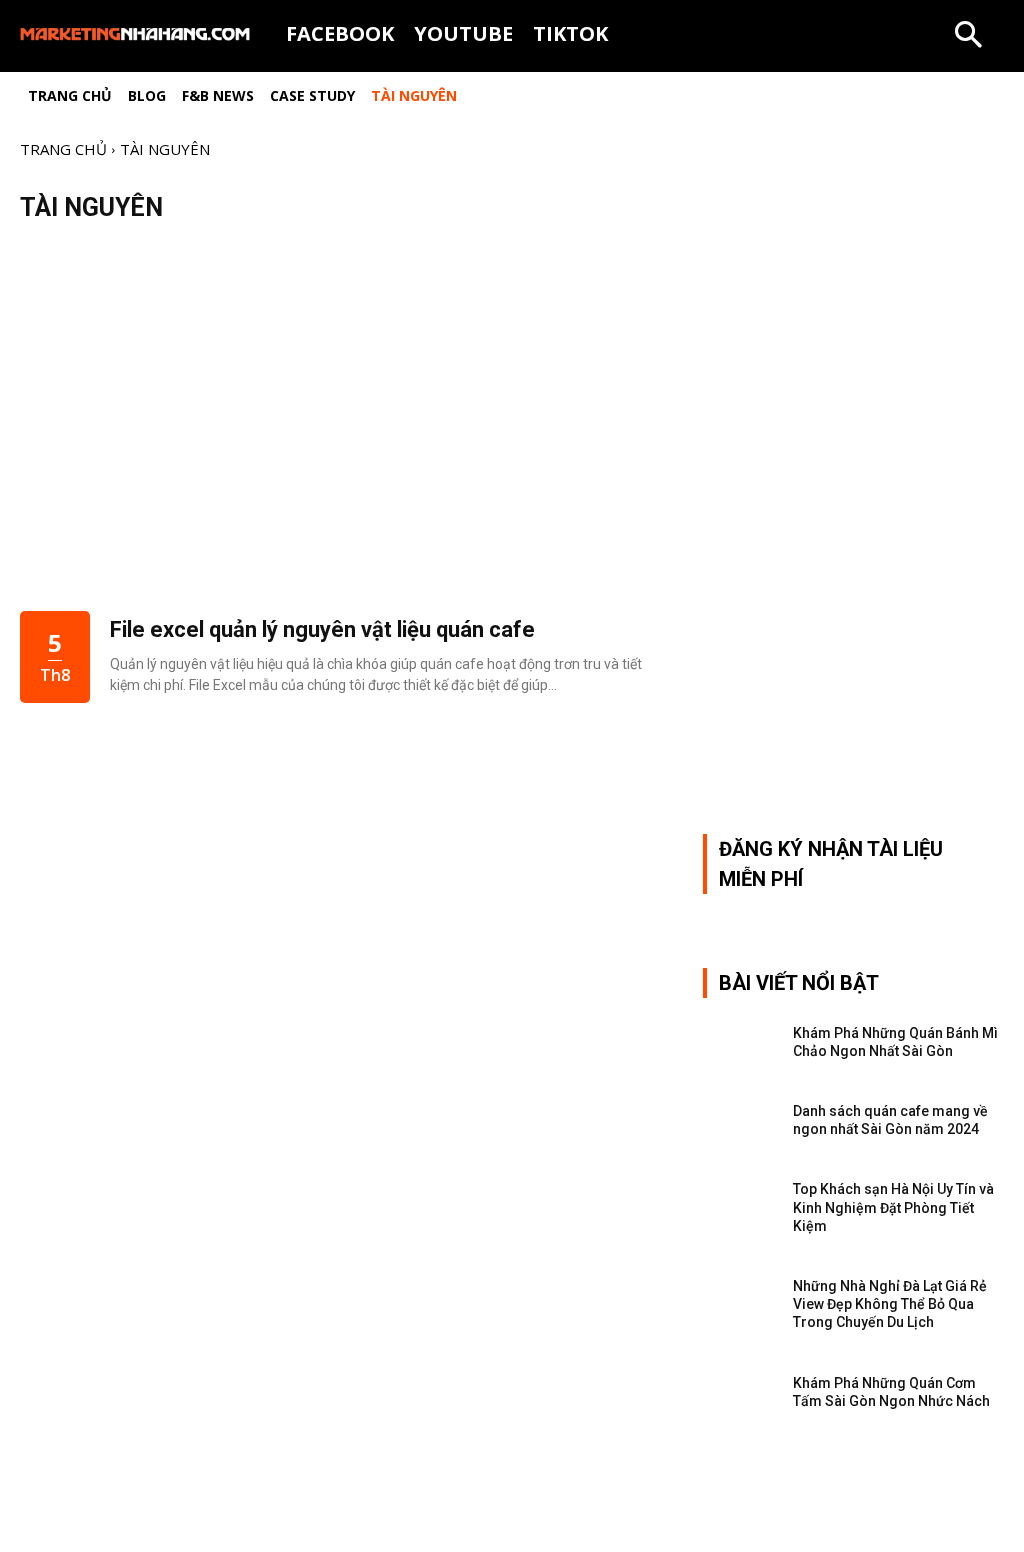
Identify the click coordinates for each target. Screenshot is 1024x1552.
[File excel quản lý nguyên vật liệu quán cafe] (341, 426)
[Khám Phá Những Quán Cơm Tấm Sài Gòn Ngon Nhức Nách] (740, 1393)
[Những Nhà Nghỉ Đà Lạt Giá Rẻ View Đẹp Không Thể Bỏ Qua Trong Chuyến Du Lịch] (740, 1296)
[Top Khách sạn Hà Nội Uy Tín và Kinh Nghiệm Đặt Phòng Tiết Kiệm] (740, 1199)
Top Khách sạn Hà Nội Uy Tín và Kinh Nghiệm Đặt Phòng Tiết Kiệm (893, 1207)
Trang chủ (63, 149)
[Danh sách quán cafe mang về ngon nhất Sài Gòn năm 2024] (740, 1121)
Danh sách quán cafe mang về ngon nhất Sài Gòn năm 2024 (890, 1120)
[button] (968, 36)
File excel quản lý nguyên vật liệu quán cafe (322, 629)
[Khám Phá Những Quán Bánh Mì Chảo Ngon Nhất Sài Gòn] (740, 1043)
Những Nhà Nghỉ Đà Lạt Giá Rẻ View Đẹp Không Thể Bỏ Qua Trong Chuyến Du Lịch (890, 1304)
